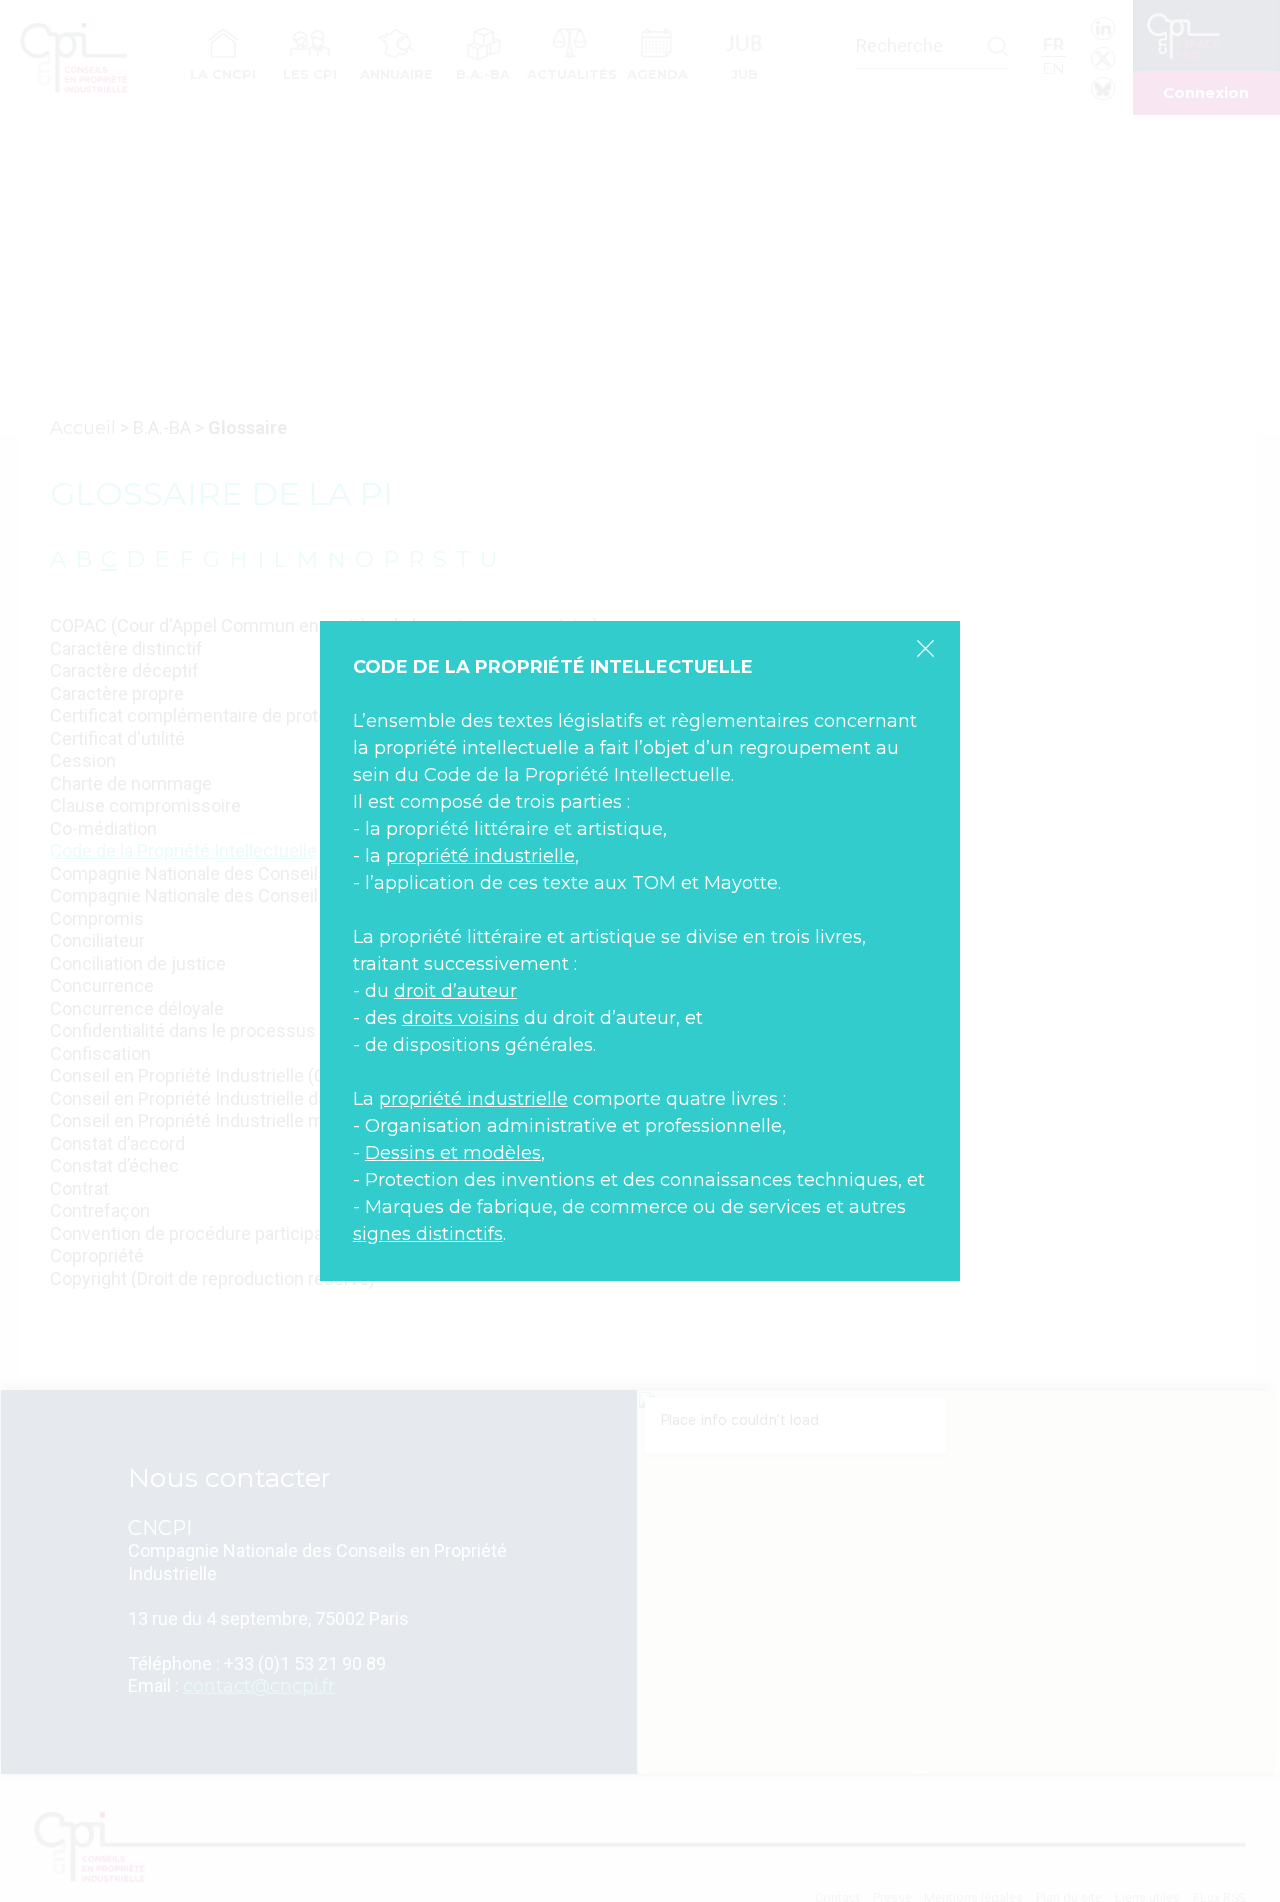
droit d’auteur (455, 991)
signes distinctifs (428, 1234)
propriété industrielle (480, 856)
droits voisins (460, 1018)
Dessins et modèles (453, 1153)
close (925, 648)
